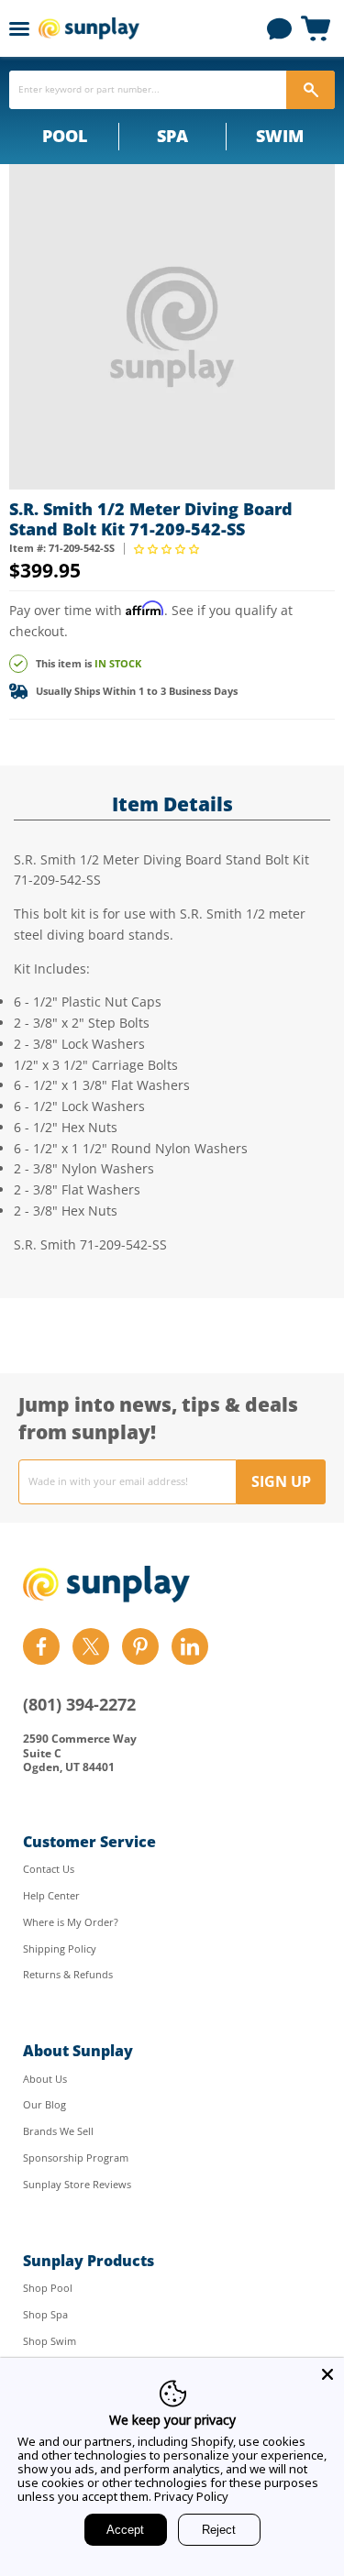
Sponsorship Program (76, 2158)
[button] (168, 549)
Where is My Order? (71, 1922)
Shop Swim (50, 2341)
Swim (280, 136)
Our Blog (44, 2104)
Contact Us (49, 1869)
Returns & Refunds (68, 1974)
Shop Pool (48, 2288)
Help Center (51, 1895)
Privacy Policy (191, 2496)
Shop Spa (45, 2314)
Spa (172, 136)
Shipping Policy (60, 1949)
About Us (45, 2079)
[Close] (327, 2374)
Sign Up (281, 1481)
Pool (65, 136)
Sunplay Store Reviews (77, 2184)
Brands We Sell (58, 2131)
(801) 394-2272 (79, 1704)
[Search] (311, 90)
